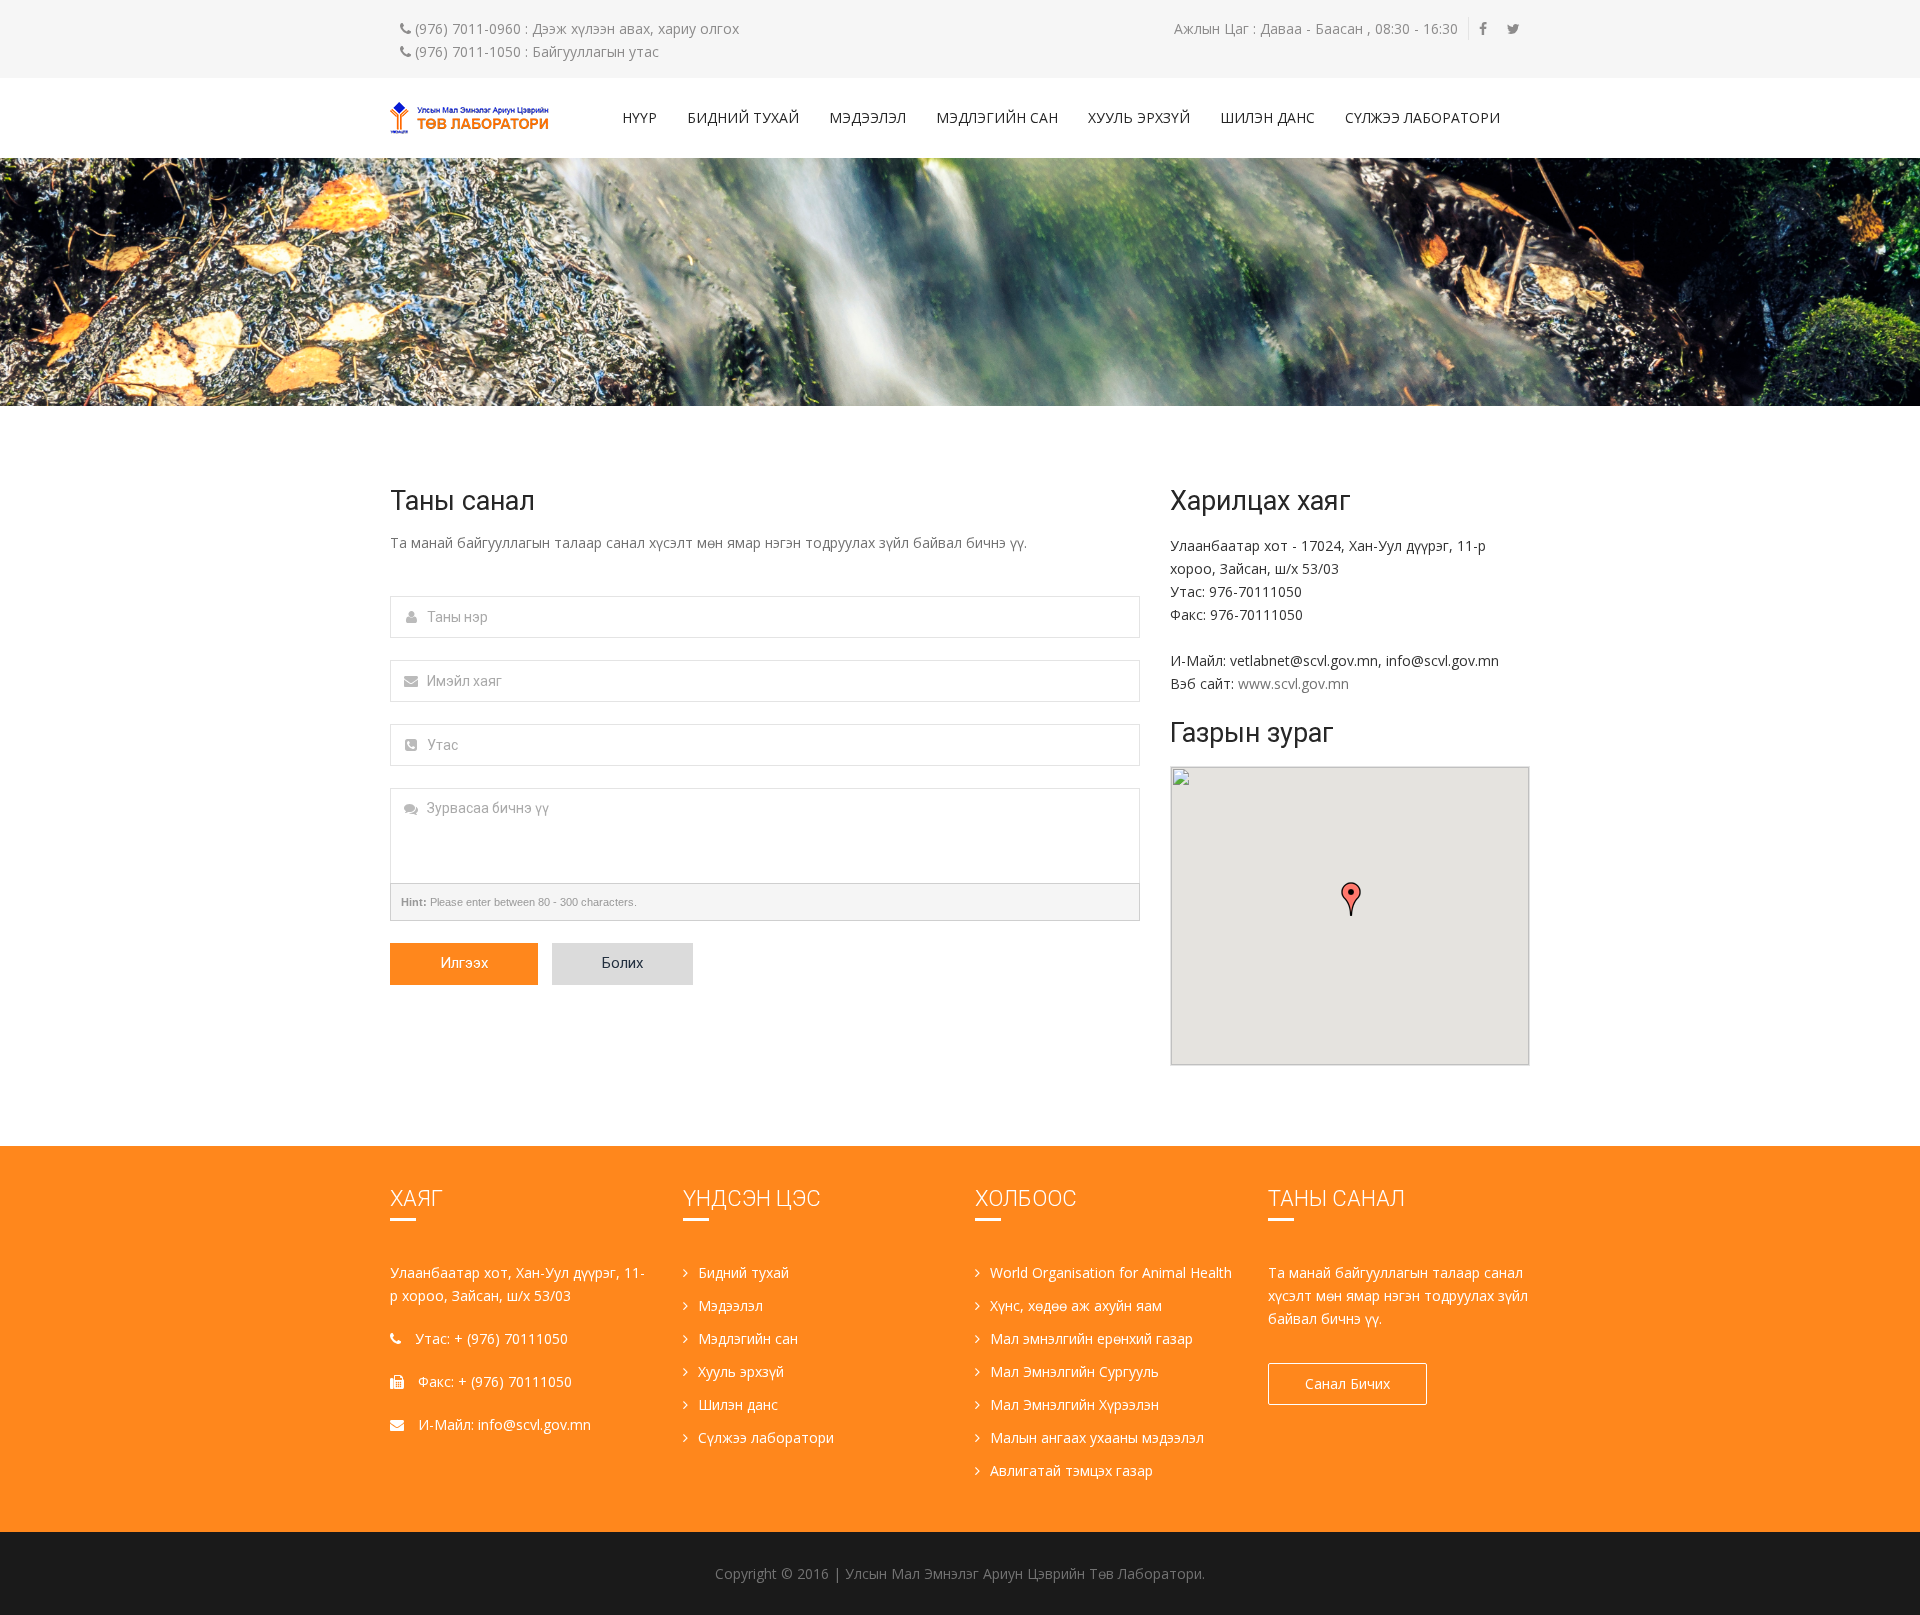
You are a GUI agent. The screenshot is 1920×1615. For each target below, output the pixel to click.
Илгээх (464, 963)
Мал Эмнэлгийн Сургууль (1074, 1371)
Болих (622, 963)
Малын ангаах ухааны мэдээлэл (1097, 1437)
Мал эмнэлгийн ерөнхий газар (1091, 1338)
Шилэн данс (1267, 117)
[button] (1351, 899)
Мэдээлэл (867, 117)
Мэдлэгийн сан (997, 117)
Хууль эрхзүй (1139, 117)
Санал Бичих (1347, 1383)
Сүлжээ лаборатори (1422, 117)
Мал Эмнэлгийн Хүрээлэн (1074, 1404)
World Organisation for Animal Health (1111, 1272)
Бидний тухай (743, 117)
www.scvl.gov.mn (1293, 683)
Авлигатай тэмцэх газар (1071, 1470)
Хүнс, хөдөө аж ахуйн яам (1076, 1305)
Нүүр (639, 117)
